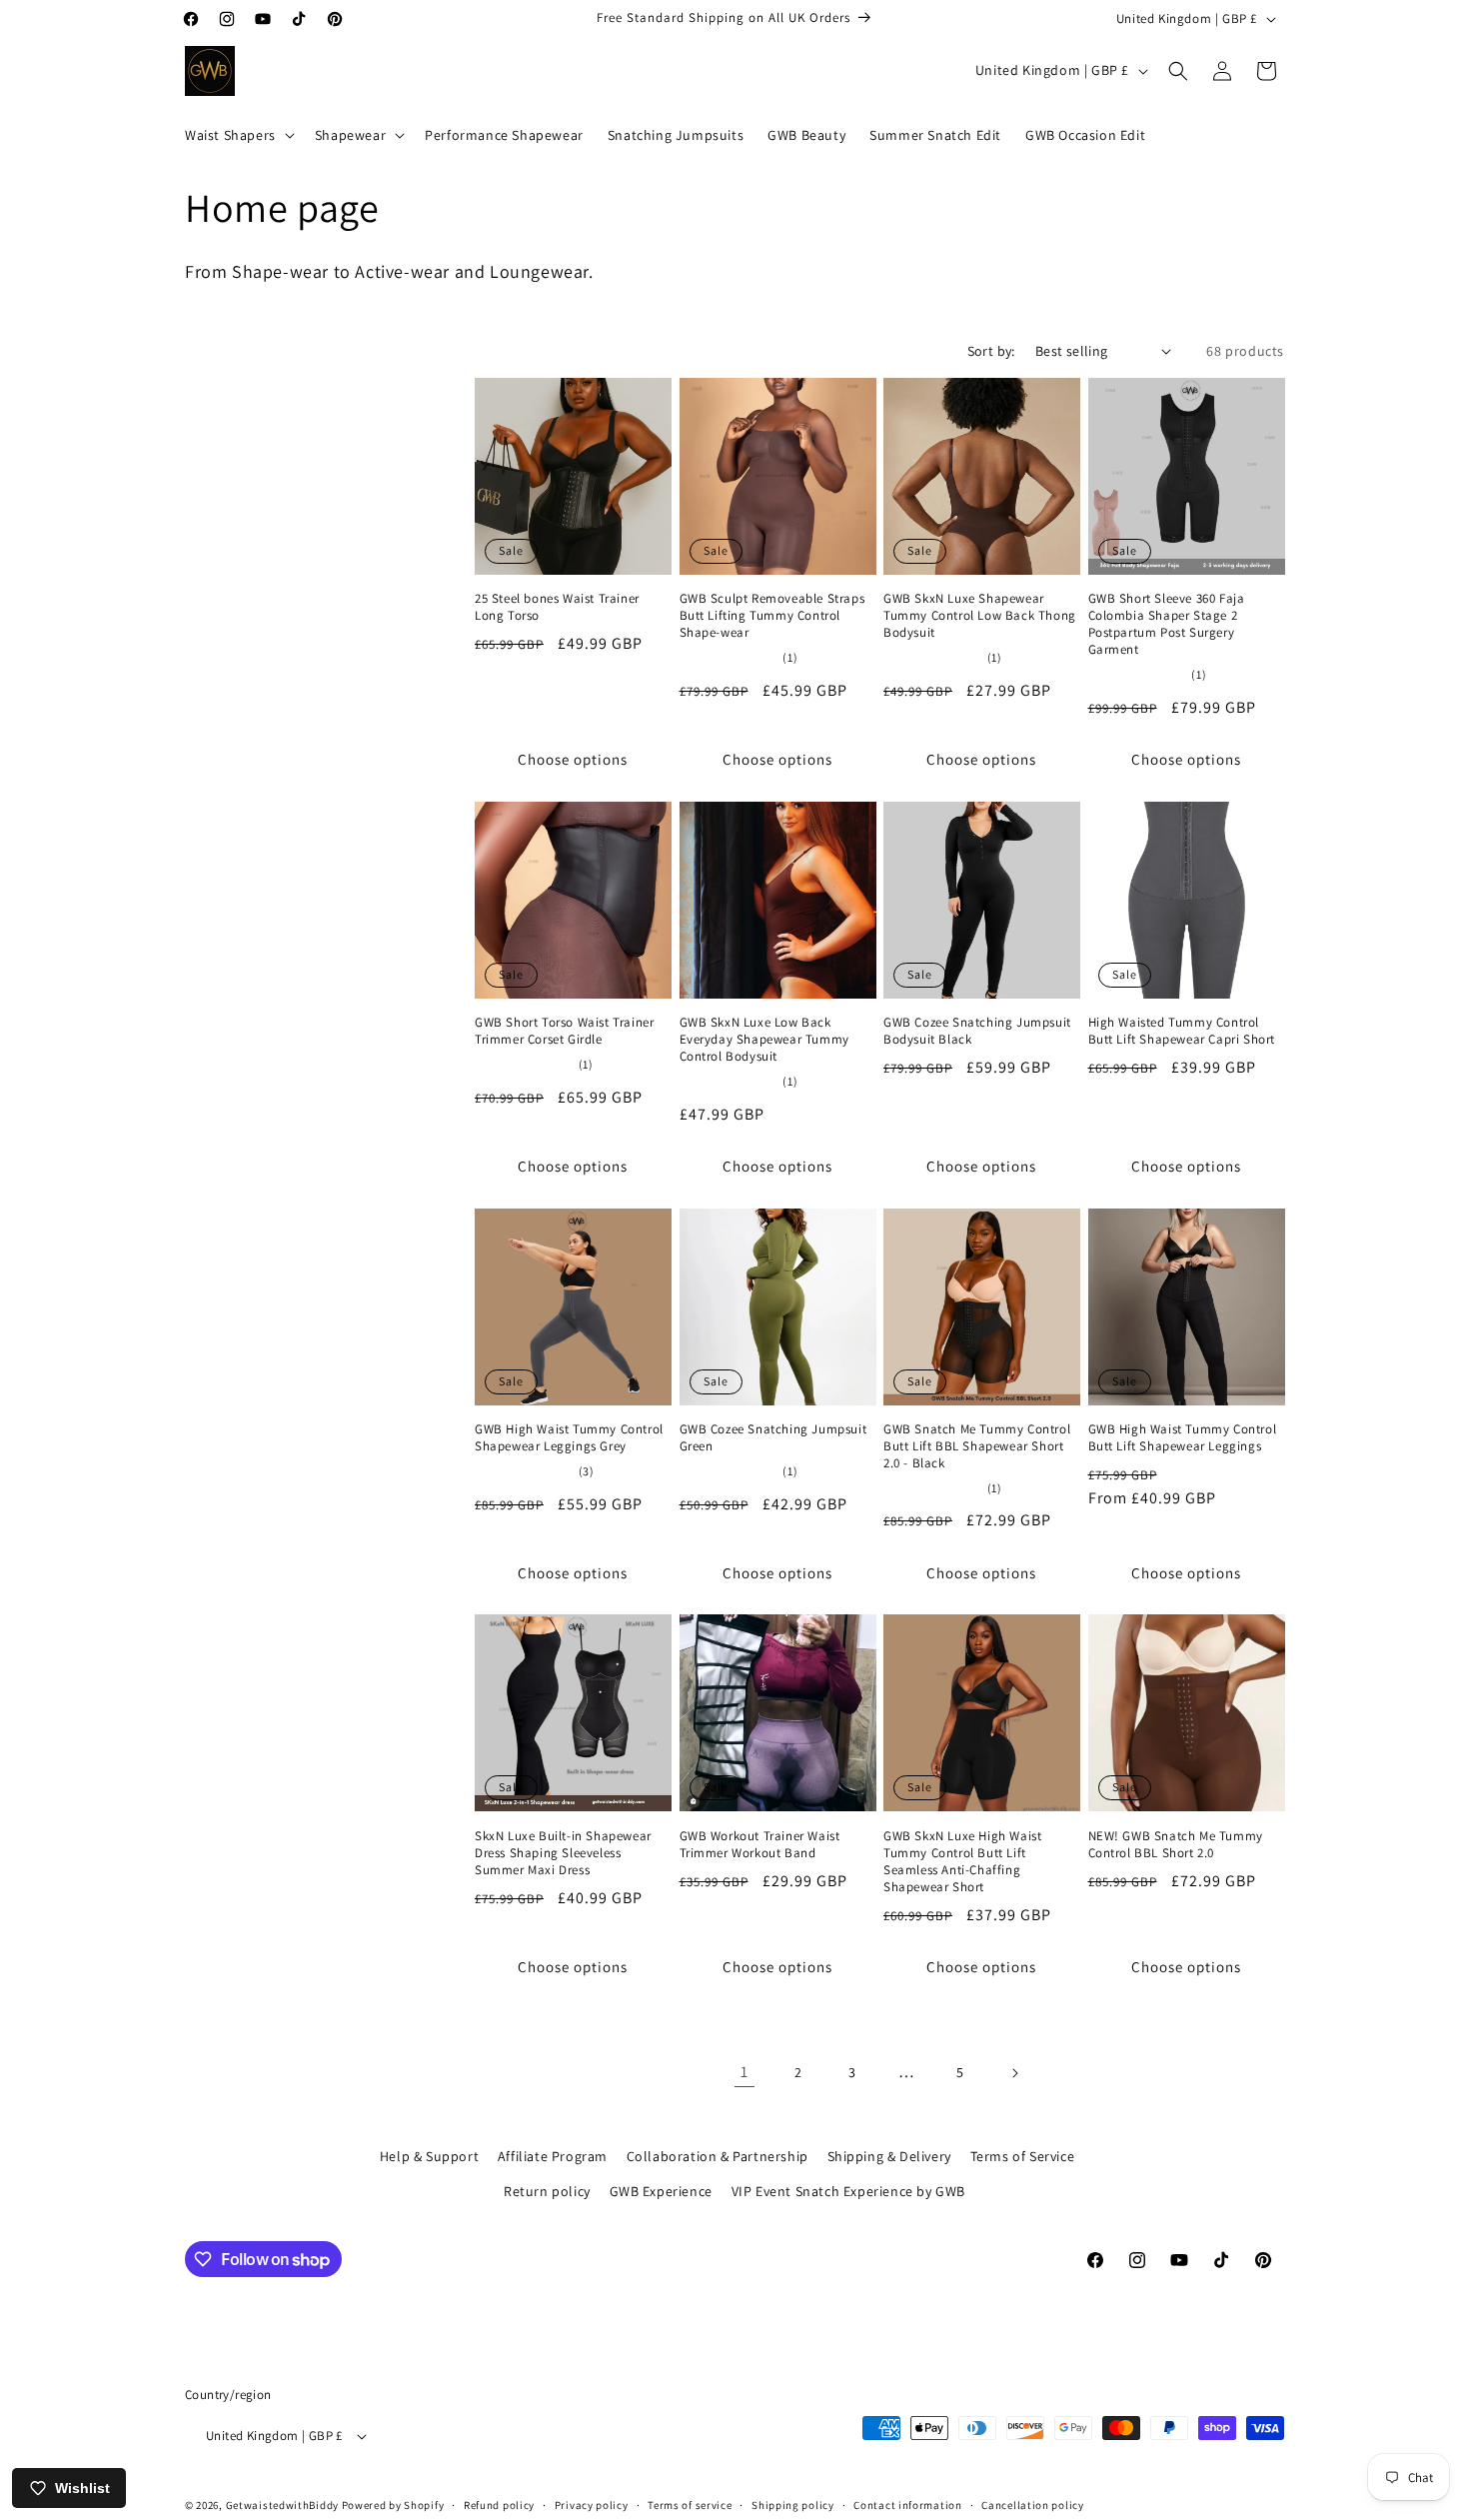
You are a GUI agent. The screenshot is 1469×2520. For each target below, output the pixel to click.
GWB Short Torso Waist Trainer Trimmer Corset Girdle (564, 1031)
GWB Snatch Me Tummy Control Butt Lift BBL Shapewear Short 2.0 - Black (977, 1446)
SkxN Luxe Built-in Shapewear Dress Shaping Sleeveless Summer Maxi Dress (563, 1853)
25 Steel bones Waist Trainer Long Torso (557, 607)
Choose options (573, 759)
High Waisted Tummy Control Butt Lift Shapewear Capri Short (1182, 1031)
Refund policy (499, 2505)
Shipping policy (793, 2505)
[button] (238, 135)
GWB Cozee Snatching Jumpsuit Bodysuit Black (977, 1031)
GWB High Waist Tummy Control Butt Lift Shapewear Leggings (1183, 1438)
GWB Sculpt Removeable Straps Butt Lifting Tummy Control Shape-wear (772, 616)
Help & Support (429, 2156)
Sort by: (991, 351)
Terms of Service (1023, 2156)
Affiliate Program (553, 2156)
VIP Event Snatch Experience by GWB (848, 2191)
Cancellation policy (1032, 2505)
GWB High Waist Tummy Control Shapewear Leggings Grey (569, 1438)
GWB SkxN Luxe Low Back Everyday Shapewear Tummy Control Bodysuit (764, 1040)
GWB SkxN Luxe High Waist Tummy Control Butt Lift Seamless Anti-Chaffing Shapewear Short (962, 1862)
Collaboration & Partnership (718, 2156)
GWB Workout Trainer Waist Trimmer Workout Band (760, 1845)
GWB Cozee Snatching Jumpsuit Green (773, 1438)
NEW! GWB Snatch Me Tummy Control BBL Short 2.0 (1176, 1845)
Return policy (547, 2191)
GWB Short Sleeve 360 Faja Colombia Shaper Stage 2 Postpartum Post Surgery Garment (1167, 624)
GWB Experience (661, 2191)
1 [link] (744, 2072)
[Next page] (1014, 2073)
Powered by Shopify (393, 2506)
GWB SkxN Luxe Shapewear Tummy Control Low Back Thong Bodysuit (980, 616)
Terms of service (690, 2505)
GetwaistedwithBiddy (282, 2506)
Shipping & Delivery (889, 2156)
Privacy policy (592, 2505)
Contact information (907, 2505)
